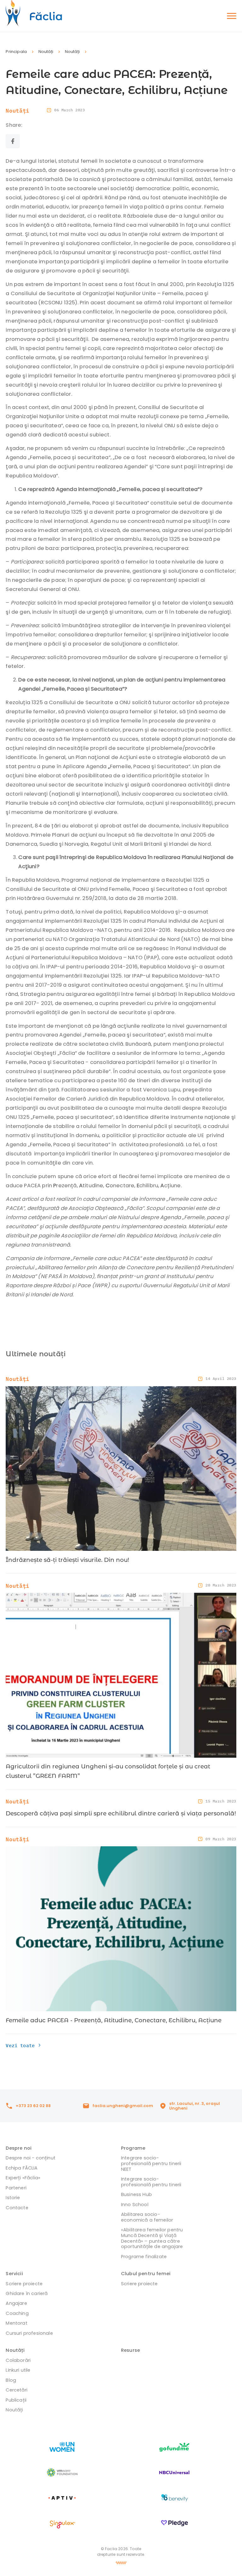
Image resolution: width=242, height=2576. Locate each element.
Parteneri (16, 2188)
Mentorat (16, 2323)
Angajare (16, 2303)
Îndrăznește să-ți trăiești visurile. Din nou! (67, 1560)
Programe (133, 2148)
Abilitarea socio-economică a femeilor (147, 2217)
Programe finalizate (144, 2257)
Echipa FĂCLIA (22, 2168)
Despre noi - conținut (30, 2158)
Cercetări (17, 2390)
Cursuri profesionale (29, 2333)
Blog (11, 2380)
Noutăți (46, 52)
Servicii (14, 2274)
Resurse (130, 2350)
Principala (16, 52)
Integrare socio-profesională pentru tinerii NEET (151, 2163)
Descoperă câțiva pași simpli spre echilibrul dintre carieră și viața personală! (121, 1813)
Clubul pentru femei (146, 2274)
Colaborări (18, 2360)
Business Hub (136, 2194)
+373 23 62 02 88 (33, 2106)
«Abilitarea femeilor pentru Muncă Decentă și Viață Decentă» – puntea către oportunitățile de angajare (152, 2238)
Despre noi (19, 2148)
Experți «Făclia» (23, 2178)
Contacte (17, 2208)
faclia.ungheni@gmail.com (123, 2106)
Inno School (135, 2205)
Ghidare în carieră (27, 2293)
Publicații (16, 2400)
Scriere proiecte (24, 2284)
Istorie (13, 2198)
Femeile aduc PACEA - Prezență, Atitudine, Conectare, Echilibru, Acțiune (114, 2020)
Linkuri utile (18, 2370)
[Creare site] (121, 2563)
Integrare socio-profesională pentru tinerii (151, 2182)
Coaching (17, 2313)
